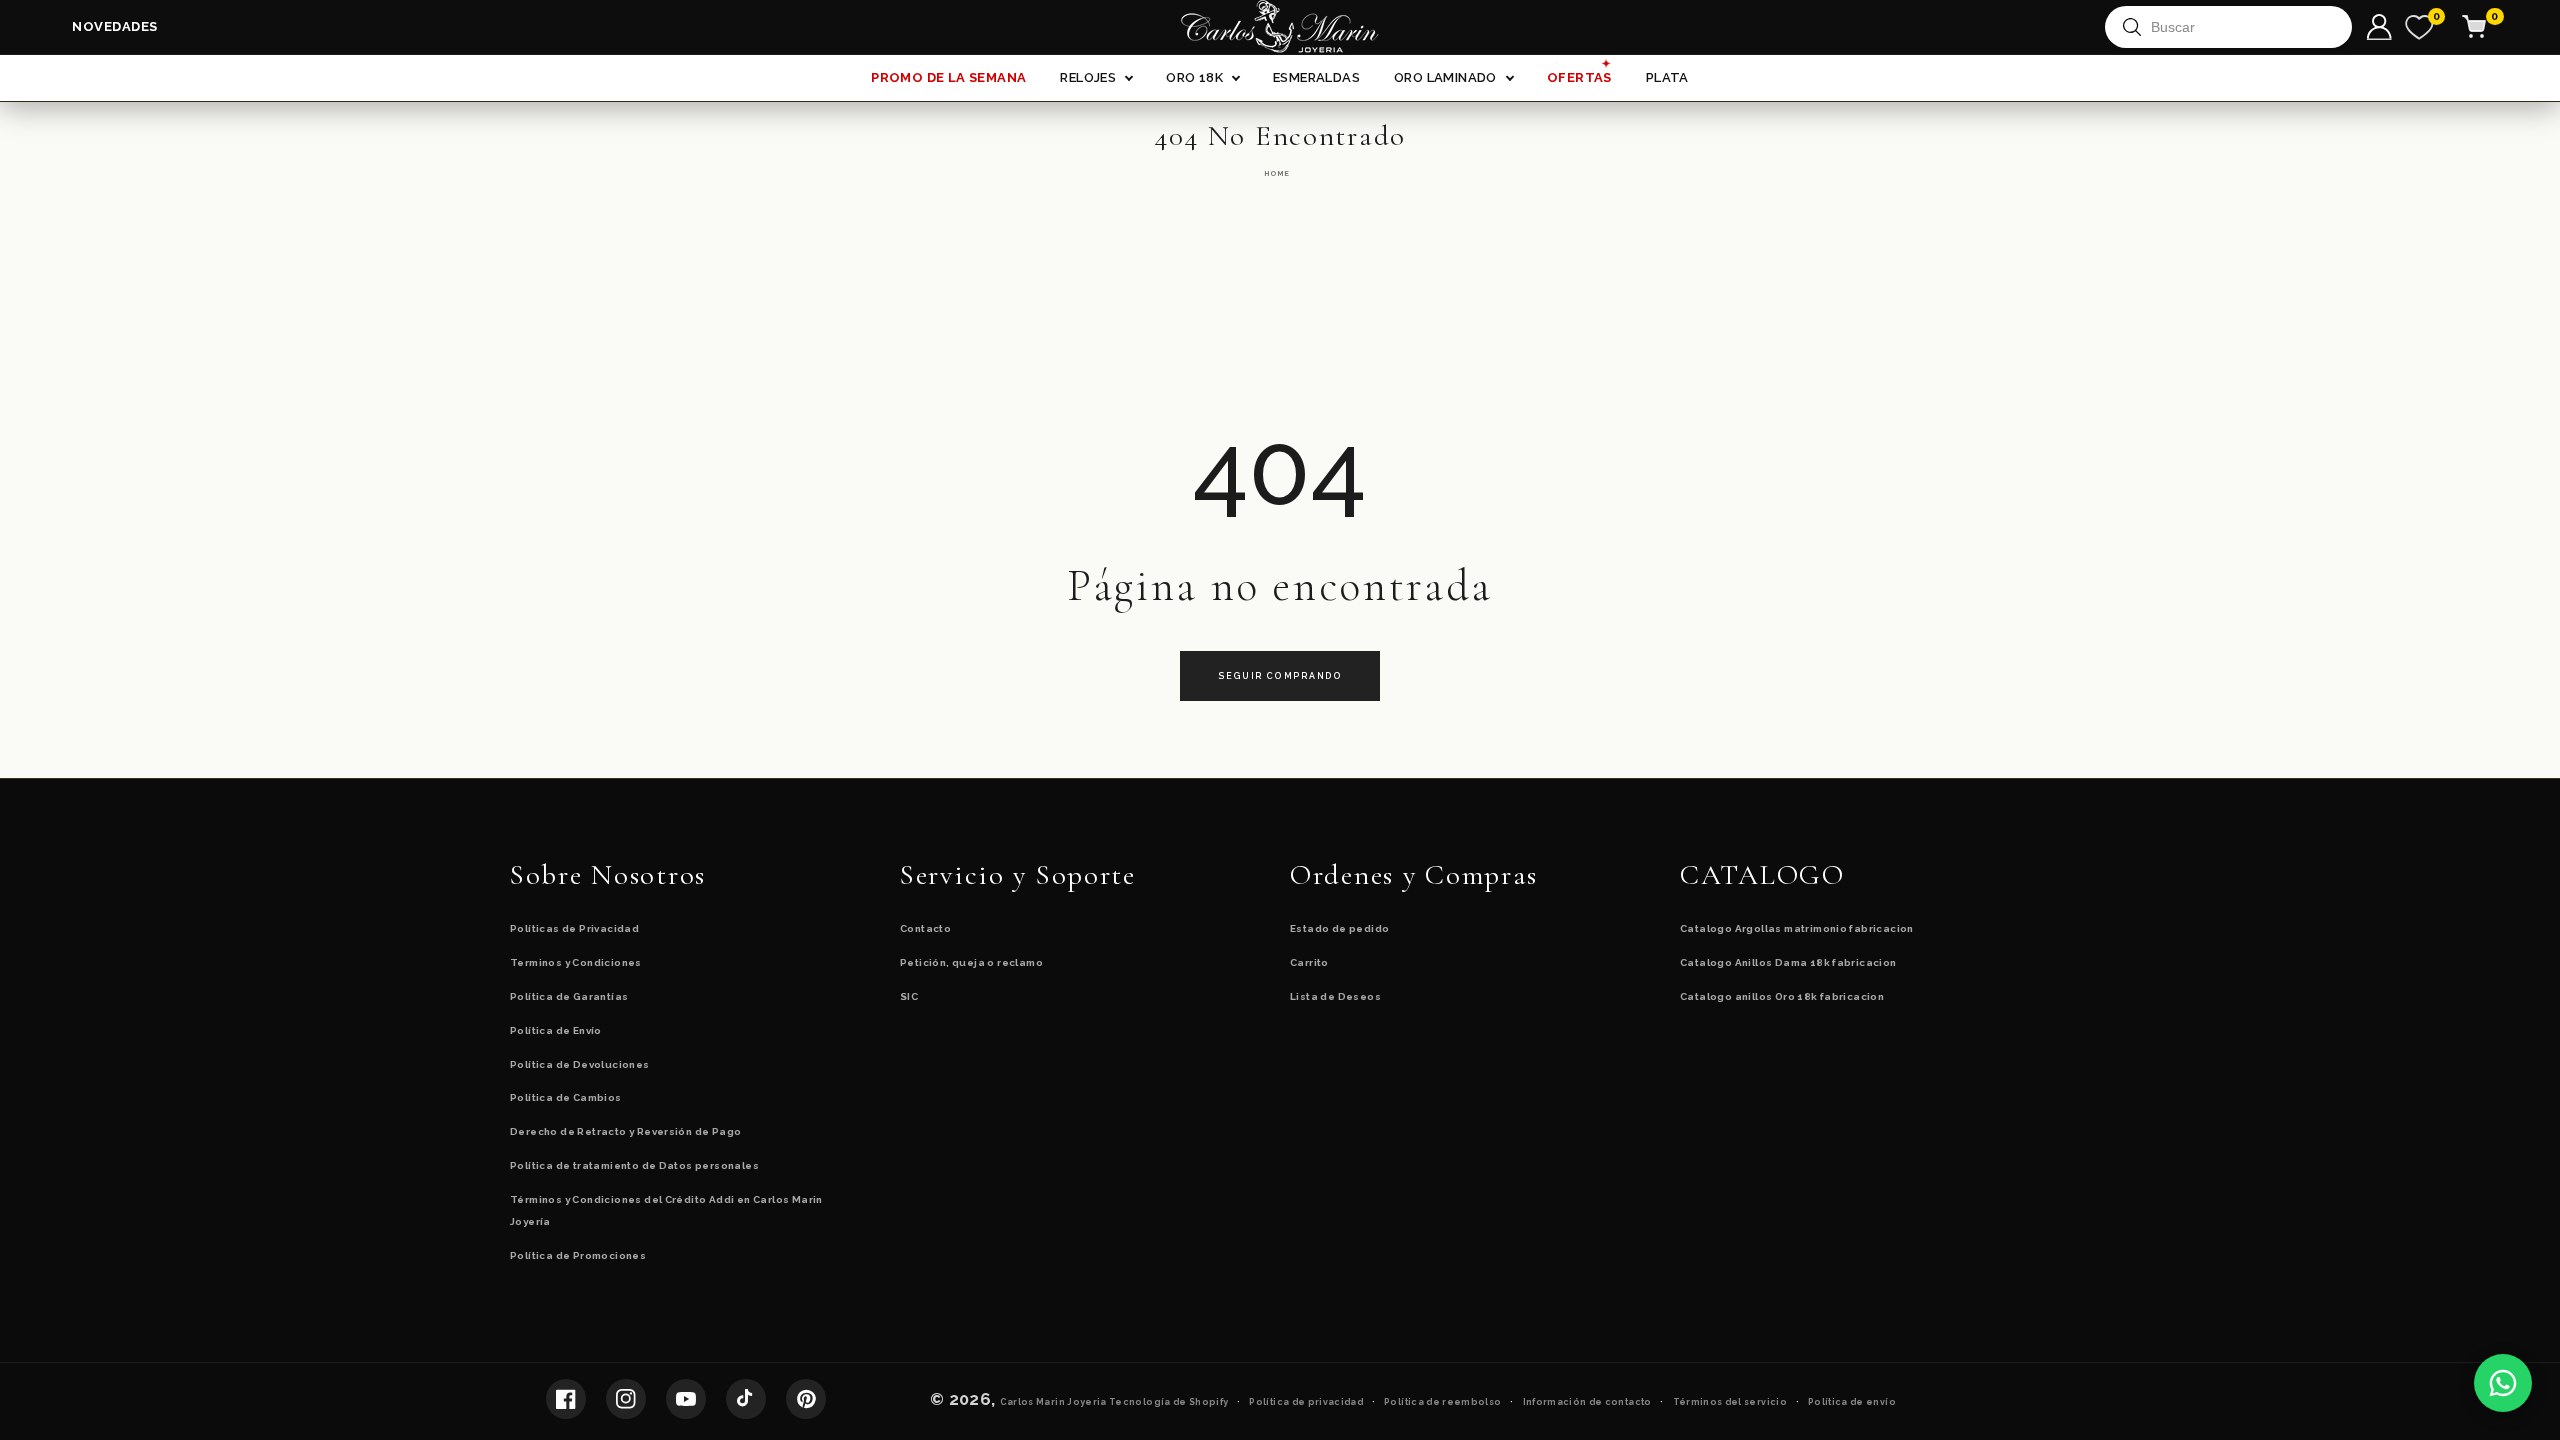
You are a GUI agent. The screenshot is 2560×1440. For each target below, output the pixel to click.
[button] (2486, 27)
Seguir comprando (1280, 676)
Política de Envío (556, 1030)
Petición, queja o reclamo (971, 962)
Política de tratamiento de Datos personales (634, 1165)
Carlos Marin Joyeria (1053, 1402)
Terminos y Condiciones (576, 962)
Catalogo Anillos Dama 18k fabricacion (1788, 962)
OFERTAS (1579, 73)
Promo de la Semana (948, 77)
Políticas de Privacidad (574, 928)
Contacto (925, 928)
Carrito (1309, 962)
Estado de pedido (1339, 928)
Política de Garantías (569, 996)
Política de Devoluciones (580, 1064)
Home (1277, 173)
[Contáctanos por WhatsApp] (2503, 1383)
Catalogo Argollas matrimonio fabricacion (1797, 928)
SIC (909, 996)
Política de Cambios (566, 1097)
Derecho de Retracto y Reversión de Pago (625, 1131)
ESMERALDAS (1316, 77)
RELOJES (1088, 77)
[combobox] (2237, 27)
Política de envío (1852, 1402)
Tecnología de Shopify (1168, 1402)
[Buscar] (2132, 27)
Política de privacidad (1306, 1402)
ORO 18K (1194, 77)
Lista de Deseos (1335, 996)
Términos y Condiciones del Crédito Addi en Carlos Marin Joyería (666, 1211)
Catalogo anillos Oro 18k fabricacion (1782, 996)
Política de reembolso (1442, 1402)
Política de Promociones (578, 1255)
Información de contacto (1587, 1402)
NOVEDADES (115, 26)
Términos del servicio (1730, 1402)
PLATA (1667, 77)
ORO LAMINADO (1445, 77)
